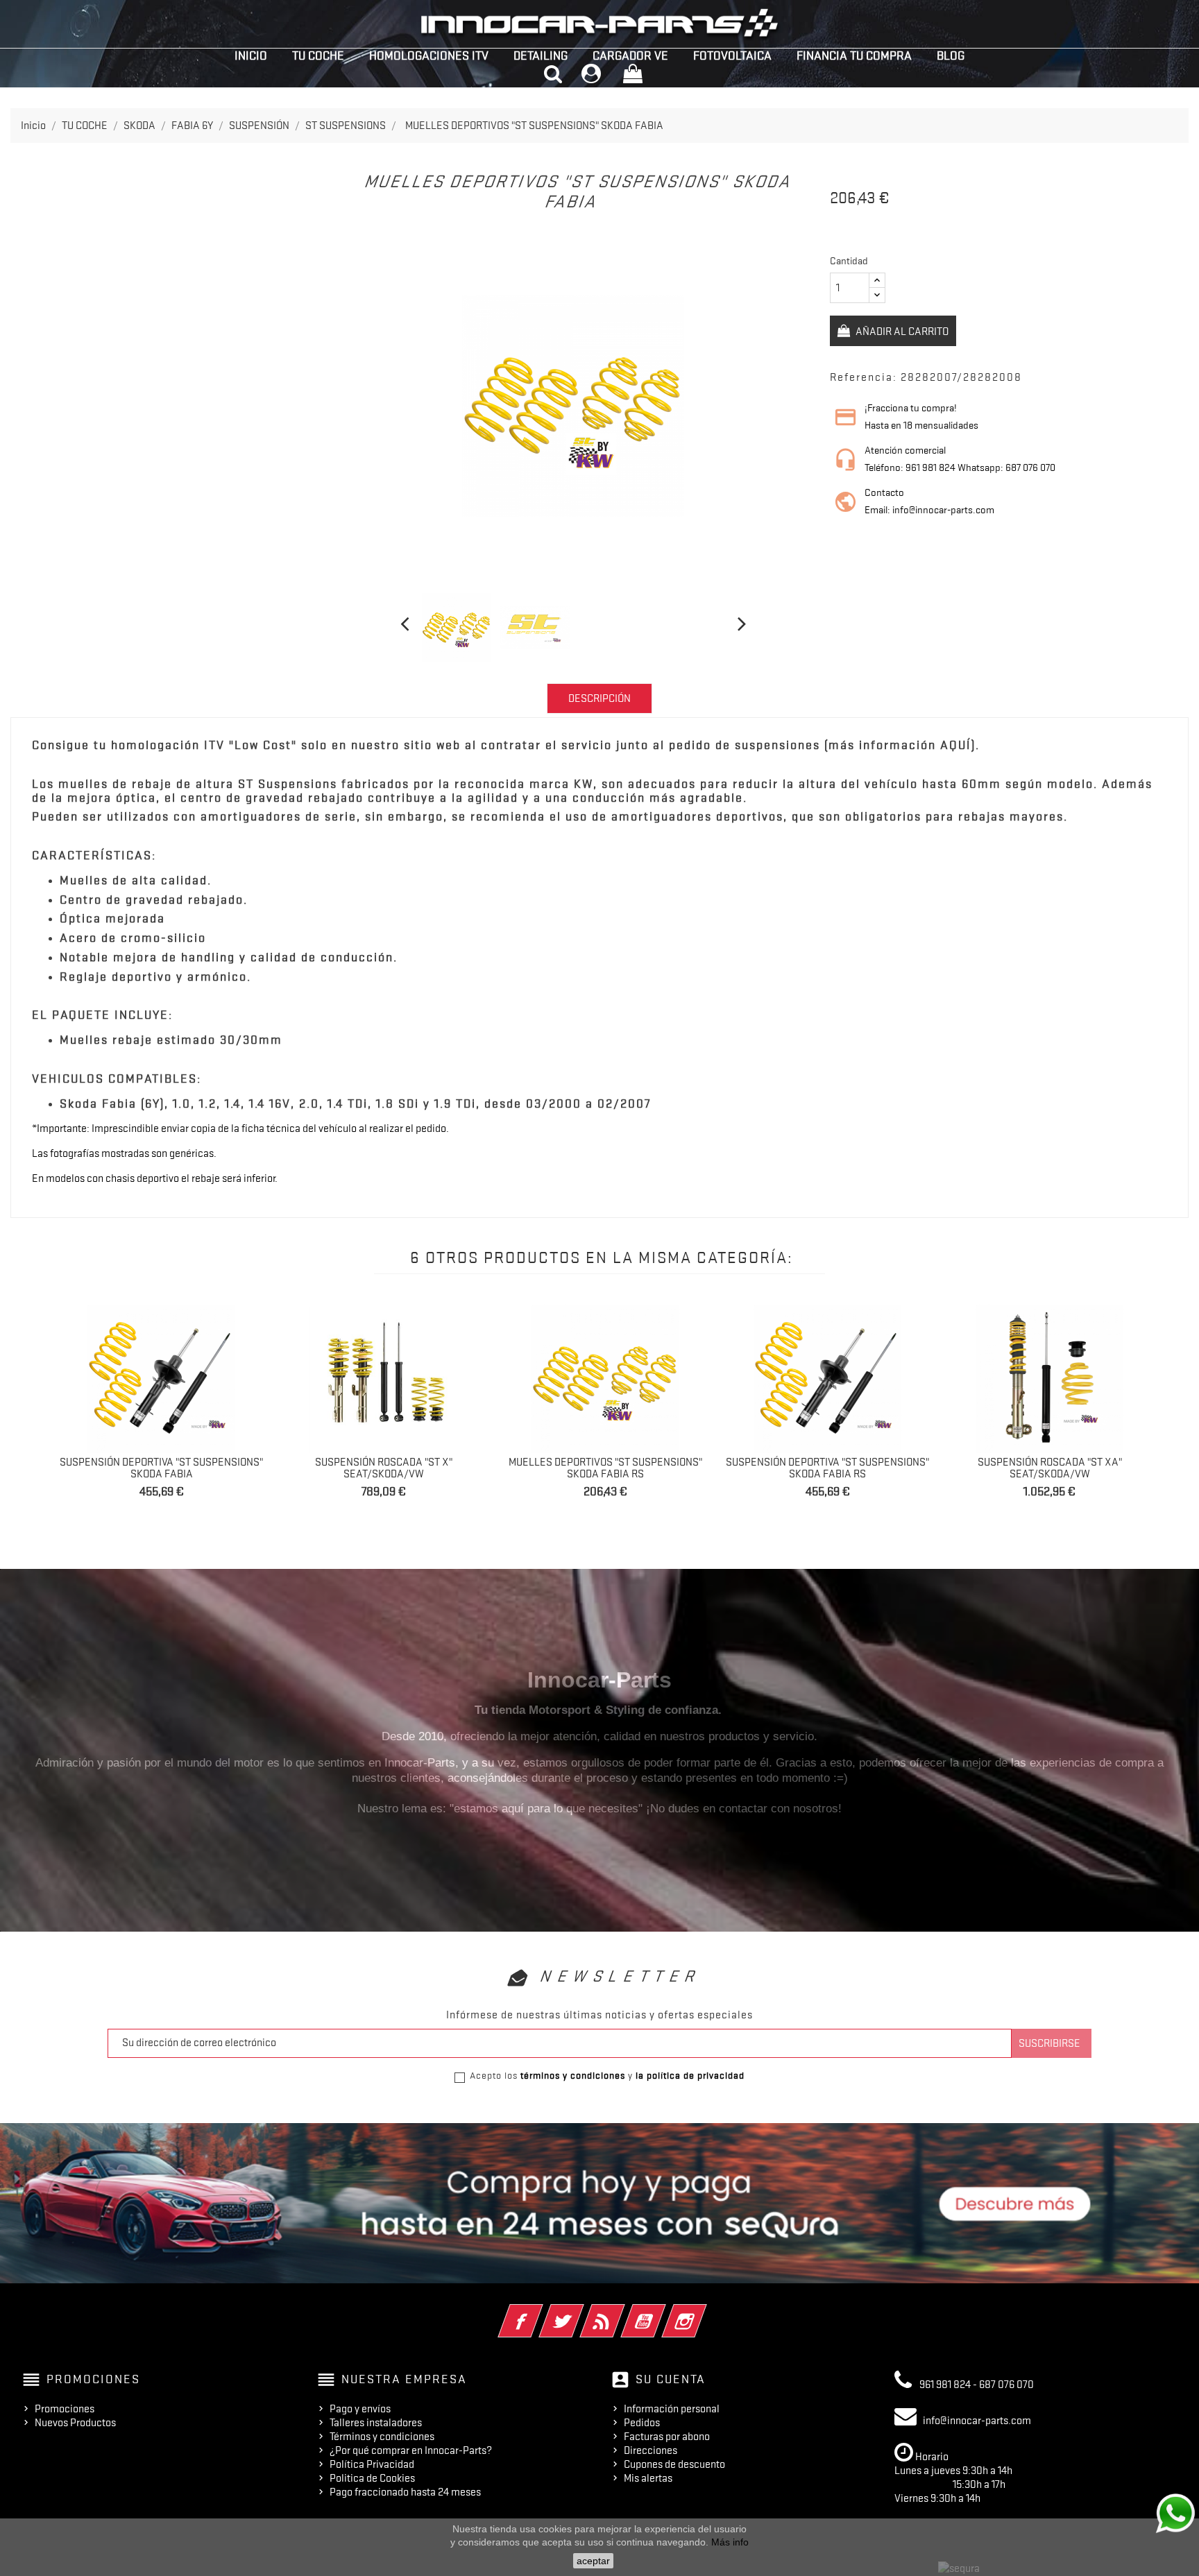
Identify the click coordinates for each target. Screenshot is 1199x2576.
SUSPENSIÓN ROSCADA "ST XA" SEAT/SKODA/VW (1050, 1468)
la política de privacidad (690, 2075)
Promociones (65, 2409)
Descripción (599, 698)
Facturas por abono (667, 2437)
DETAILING (541, 55)
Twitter (580, 2312)
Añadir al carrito (901, 332)
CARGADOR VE (630, 55)
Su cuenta (671, 2379)
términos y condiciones (573, 2075)
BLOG (951, 55)
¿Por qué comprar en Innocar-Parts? (411, 2450)
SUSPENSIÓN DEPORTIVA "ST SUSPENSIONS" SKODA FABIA (161, 1468)
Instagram (703, 2312)
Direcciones (650, 2450)
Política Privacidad (372, 2464)
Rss (621, 2312)
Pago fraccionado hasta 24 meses (405, 2492)
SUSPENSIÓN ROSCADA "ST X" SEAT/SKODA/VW (384, 1468)
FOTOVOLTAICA (732, 55)
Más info (730, 2542)
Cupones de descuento (674, 2464)
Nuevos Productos (75, 2423)
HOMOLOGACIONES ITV (429, 55)
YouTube (662, 2312)
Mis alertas (648, 2478)
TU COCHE (318, 55)
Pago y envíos (360, 2409)
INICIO (251, 55)
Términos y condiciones (382, 2437)
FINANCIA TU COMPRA (854, 55)
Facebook (539, 2312)
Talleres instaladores (376, 2423)
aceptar (593, 2561)
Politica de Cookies (372, 2478)
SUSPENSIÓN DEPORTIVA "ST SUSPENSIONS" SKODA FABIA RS (827, 1468)
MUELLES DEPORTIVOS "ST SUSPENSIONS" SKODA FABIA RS (605, 1468)
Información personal (672, 2409)
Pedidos (642, 2423)
